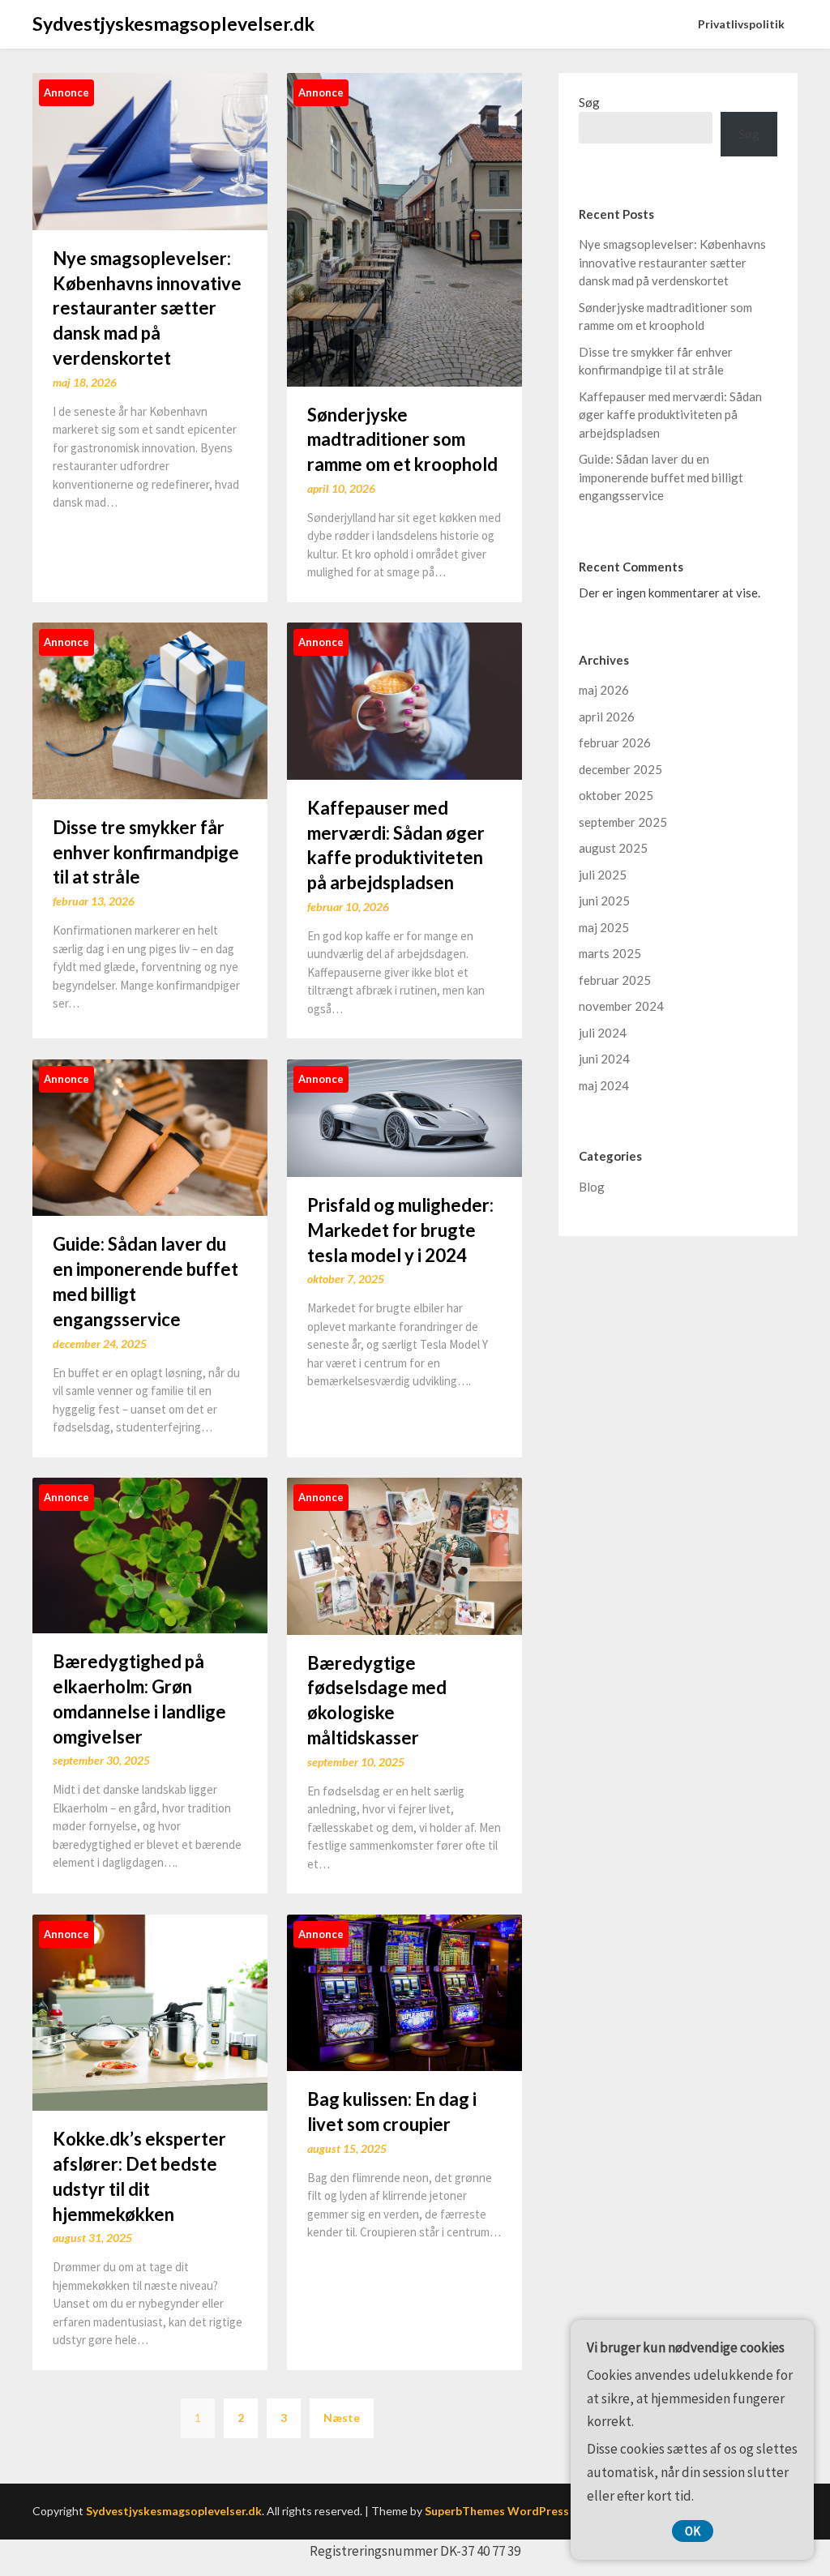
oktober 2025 (616, 795)
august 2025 (613, 848)
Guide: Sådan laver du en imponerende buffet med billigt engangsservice (661, 477)
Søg (589, 102)
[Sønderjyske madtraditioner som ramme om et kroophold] (404, 228)
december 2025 (620, 769)
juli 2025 (603, 875)
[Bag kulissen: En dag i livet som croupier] (404, 1991)
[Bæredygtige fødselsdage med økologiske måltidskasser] (404, 1554)
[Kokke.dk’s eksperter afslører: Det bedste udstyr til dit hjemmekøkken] (150, 2011)
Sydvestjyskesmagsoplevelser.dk (173, 24)
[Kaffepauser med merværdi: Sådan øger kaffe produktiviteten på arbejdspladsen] (404, 699)
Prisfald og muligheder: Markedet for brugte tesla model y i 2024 (400, 1230)
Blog (592, 1187)
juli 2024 (603, 1033)
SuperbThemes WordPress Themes (520, 2511)
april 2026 (607, 717)
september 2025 (623, 822)
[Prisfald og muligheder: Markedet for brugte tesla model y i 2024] (404, 1117)
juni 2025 (604, 901)
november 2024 (621, 1006)
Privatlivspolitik (741, 24)
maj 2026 (604, 690)
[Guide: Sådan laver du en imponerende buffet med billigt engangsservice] (150, 1136)
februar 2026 (615, 742)
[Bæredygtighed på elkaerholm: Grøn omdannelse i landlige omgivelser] (150, 1553)
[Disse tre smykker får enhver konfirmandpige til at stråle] (150, 709)
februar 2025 (615, 980)
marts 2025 (610, 953)
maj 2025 (604, 927)
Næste (342, 2418)
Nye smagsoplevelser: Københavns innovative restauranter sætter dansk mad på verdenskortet (147, 308)
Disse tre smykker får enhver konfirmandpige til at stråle (146, 852)
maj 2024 (604, 1085)
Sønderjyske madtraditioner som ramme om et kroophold (402, 440)
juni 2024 (604, 1059)
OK (693, 2531)
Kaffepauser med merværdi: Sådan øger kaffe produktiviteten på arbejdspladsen (670, 415)
